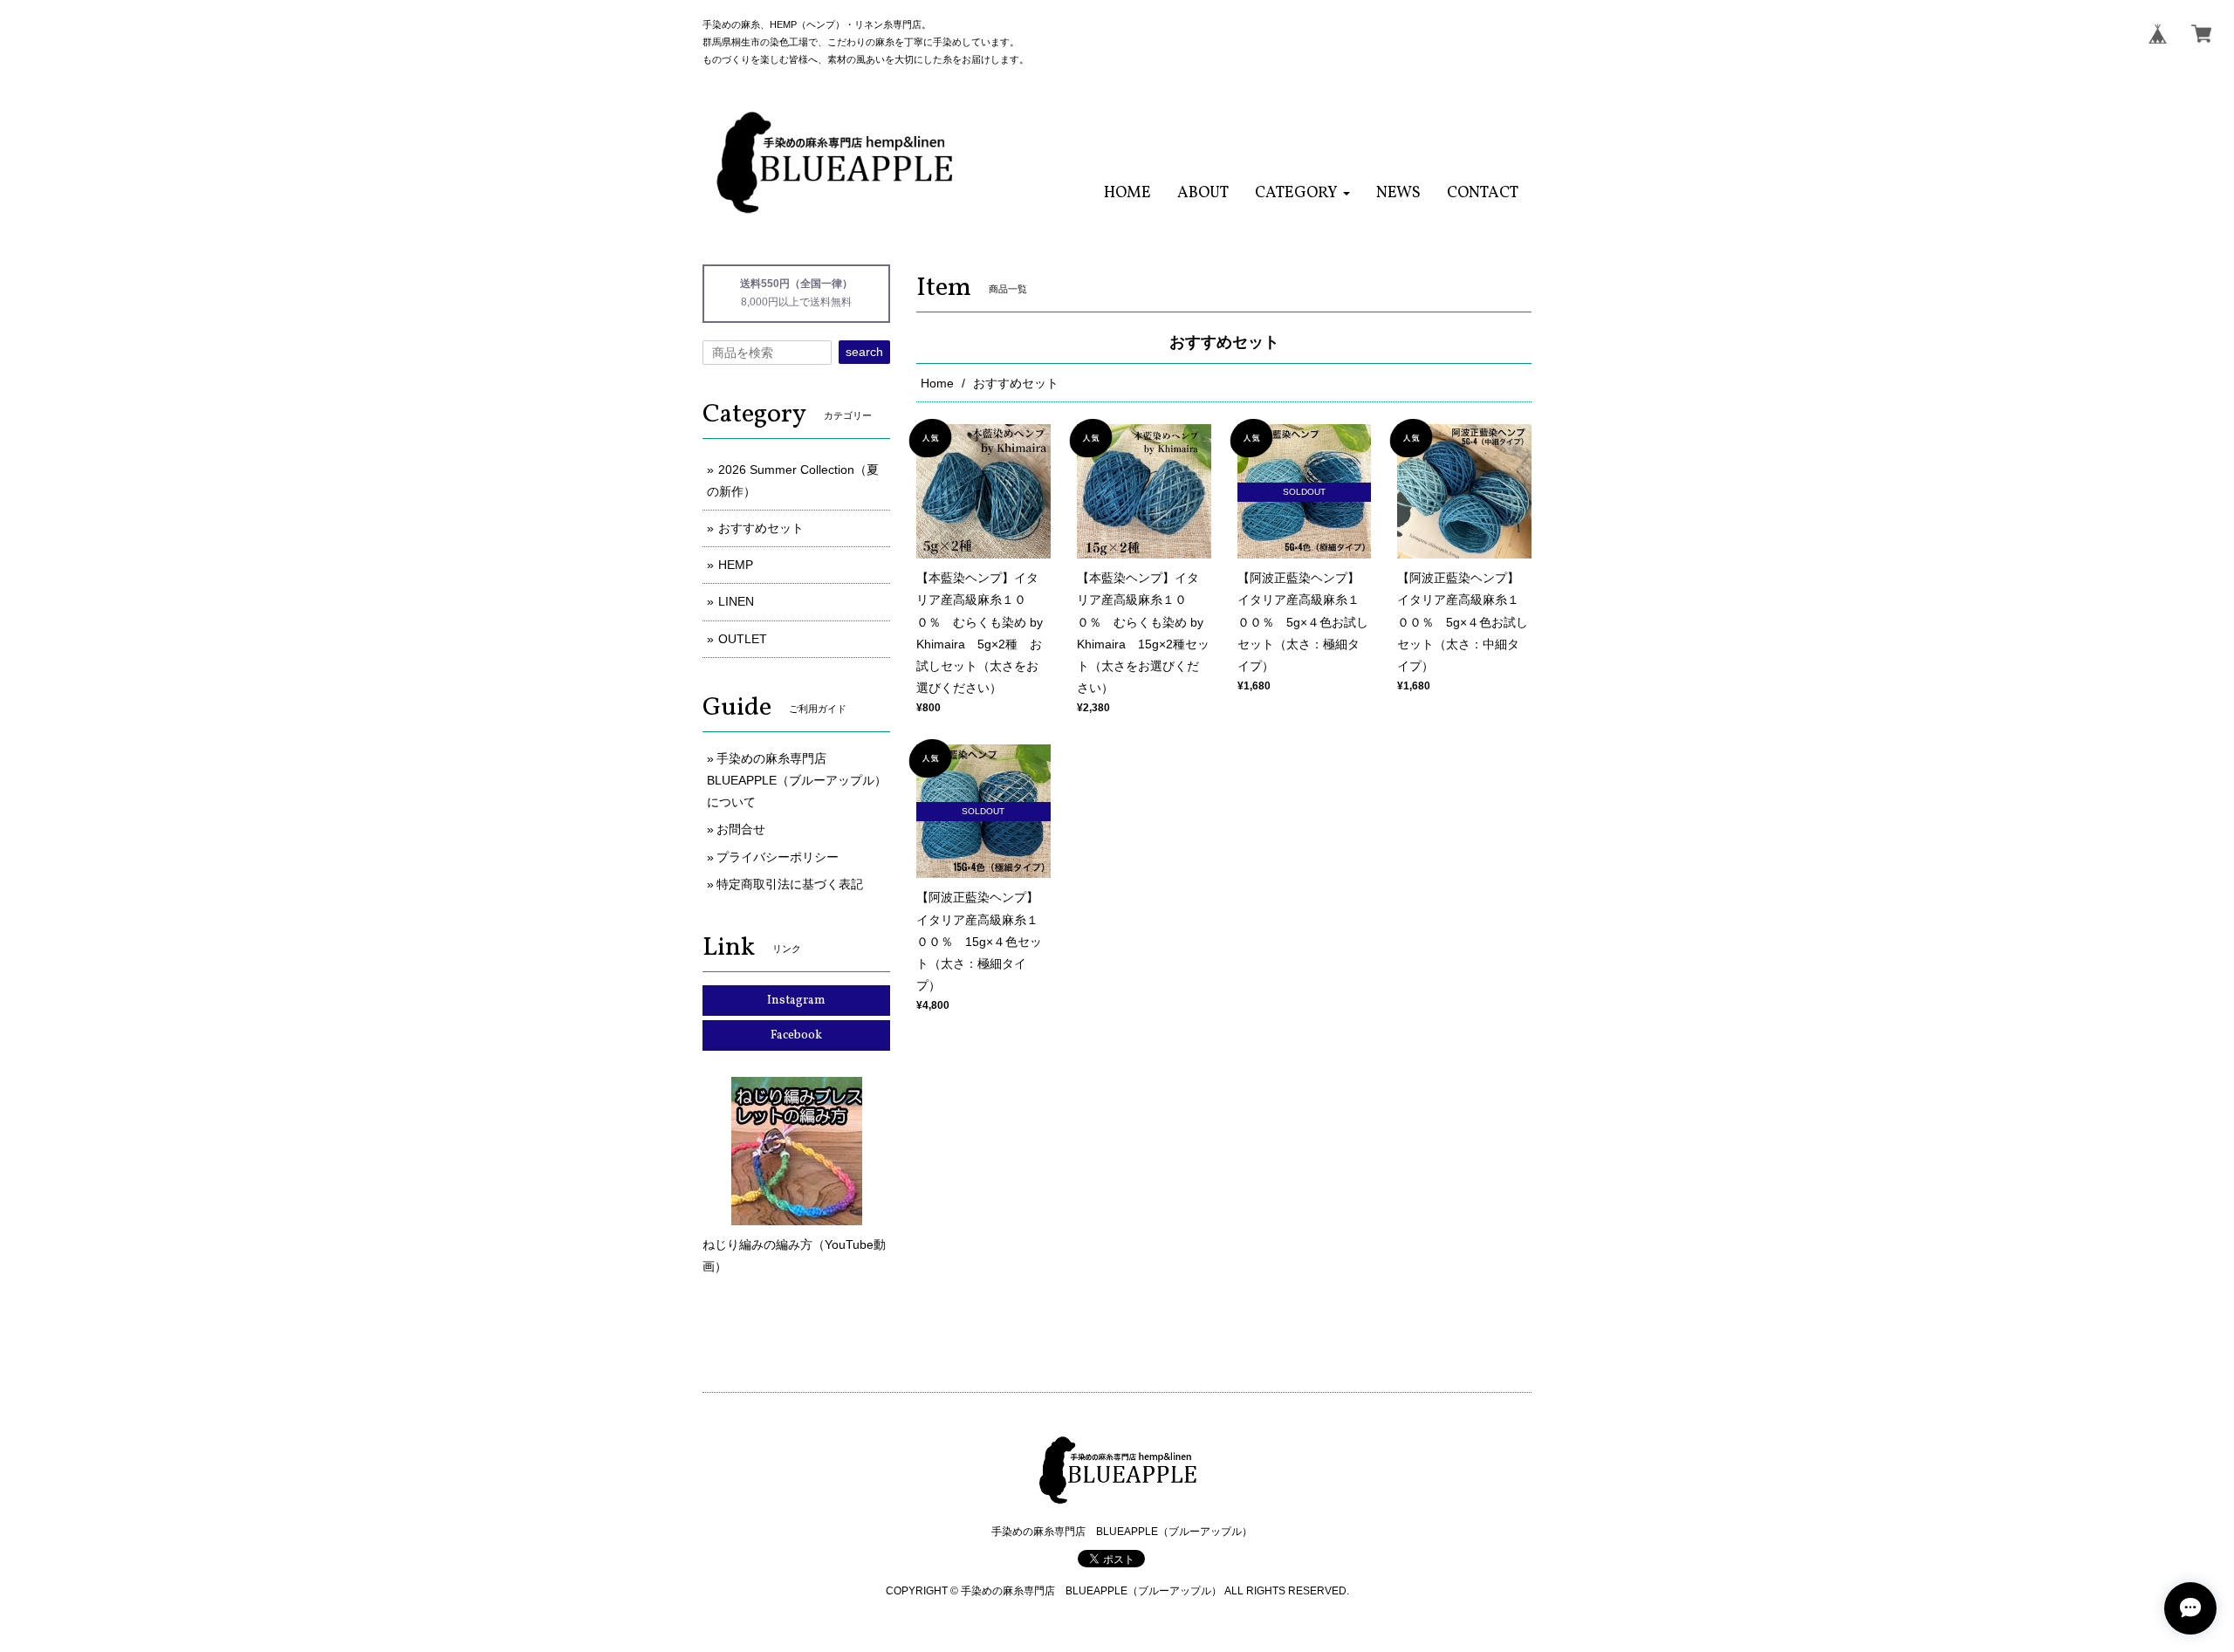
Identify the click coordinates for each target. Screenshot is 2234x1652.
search (864, 352)
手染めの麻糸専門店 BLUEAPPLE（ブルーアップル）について (797, 780)
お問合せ (741, 829)
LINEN (736, 601)
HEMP (736, 565)
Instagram (796, 1001)
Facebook (796, 1035)
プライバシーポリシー (778, 857)
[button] (1302, 193)
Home (937, 383)
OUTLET (743, 639)
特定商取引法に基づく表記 (790, 884)
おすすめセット (761, 528)
